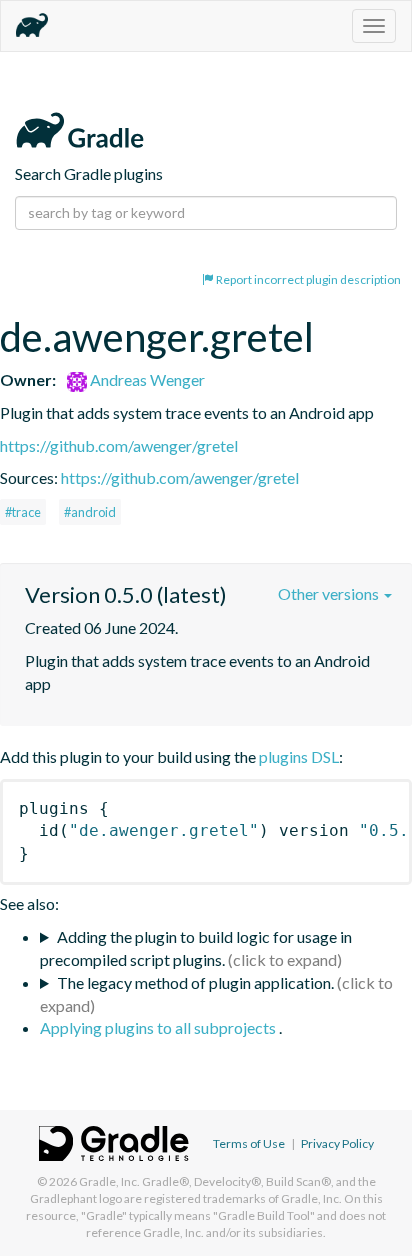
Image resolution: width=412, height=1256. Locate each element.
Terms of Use (249, 1143)
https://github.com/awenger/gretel (119, 445)
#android (90, 512)
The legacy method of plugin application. (195, 982)
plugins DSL (299, 756)
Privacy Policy (337, 1143)
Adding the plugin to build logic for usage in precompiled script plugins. (196, 948)
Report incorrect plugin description (307, 279)
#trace (23, 512)
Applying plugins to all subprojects (159, 1027)
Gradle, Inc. (109, 1181)
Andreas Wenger (146, 379)
